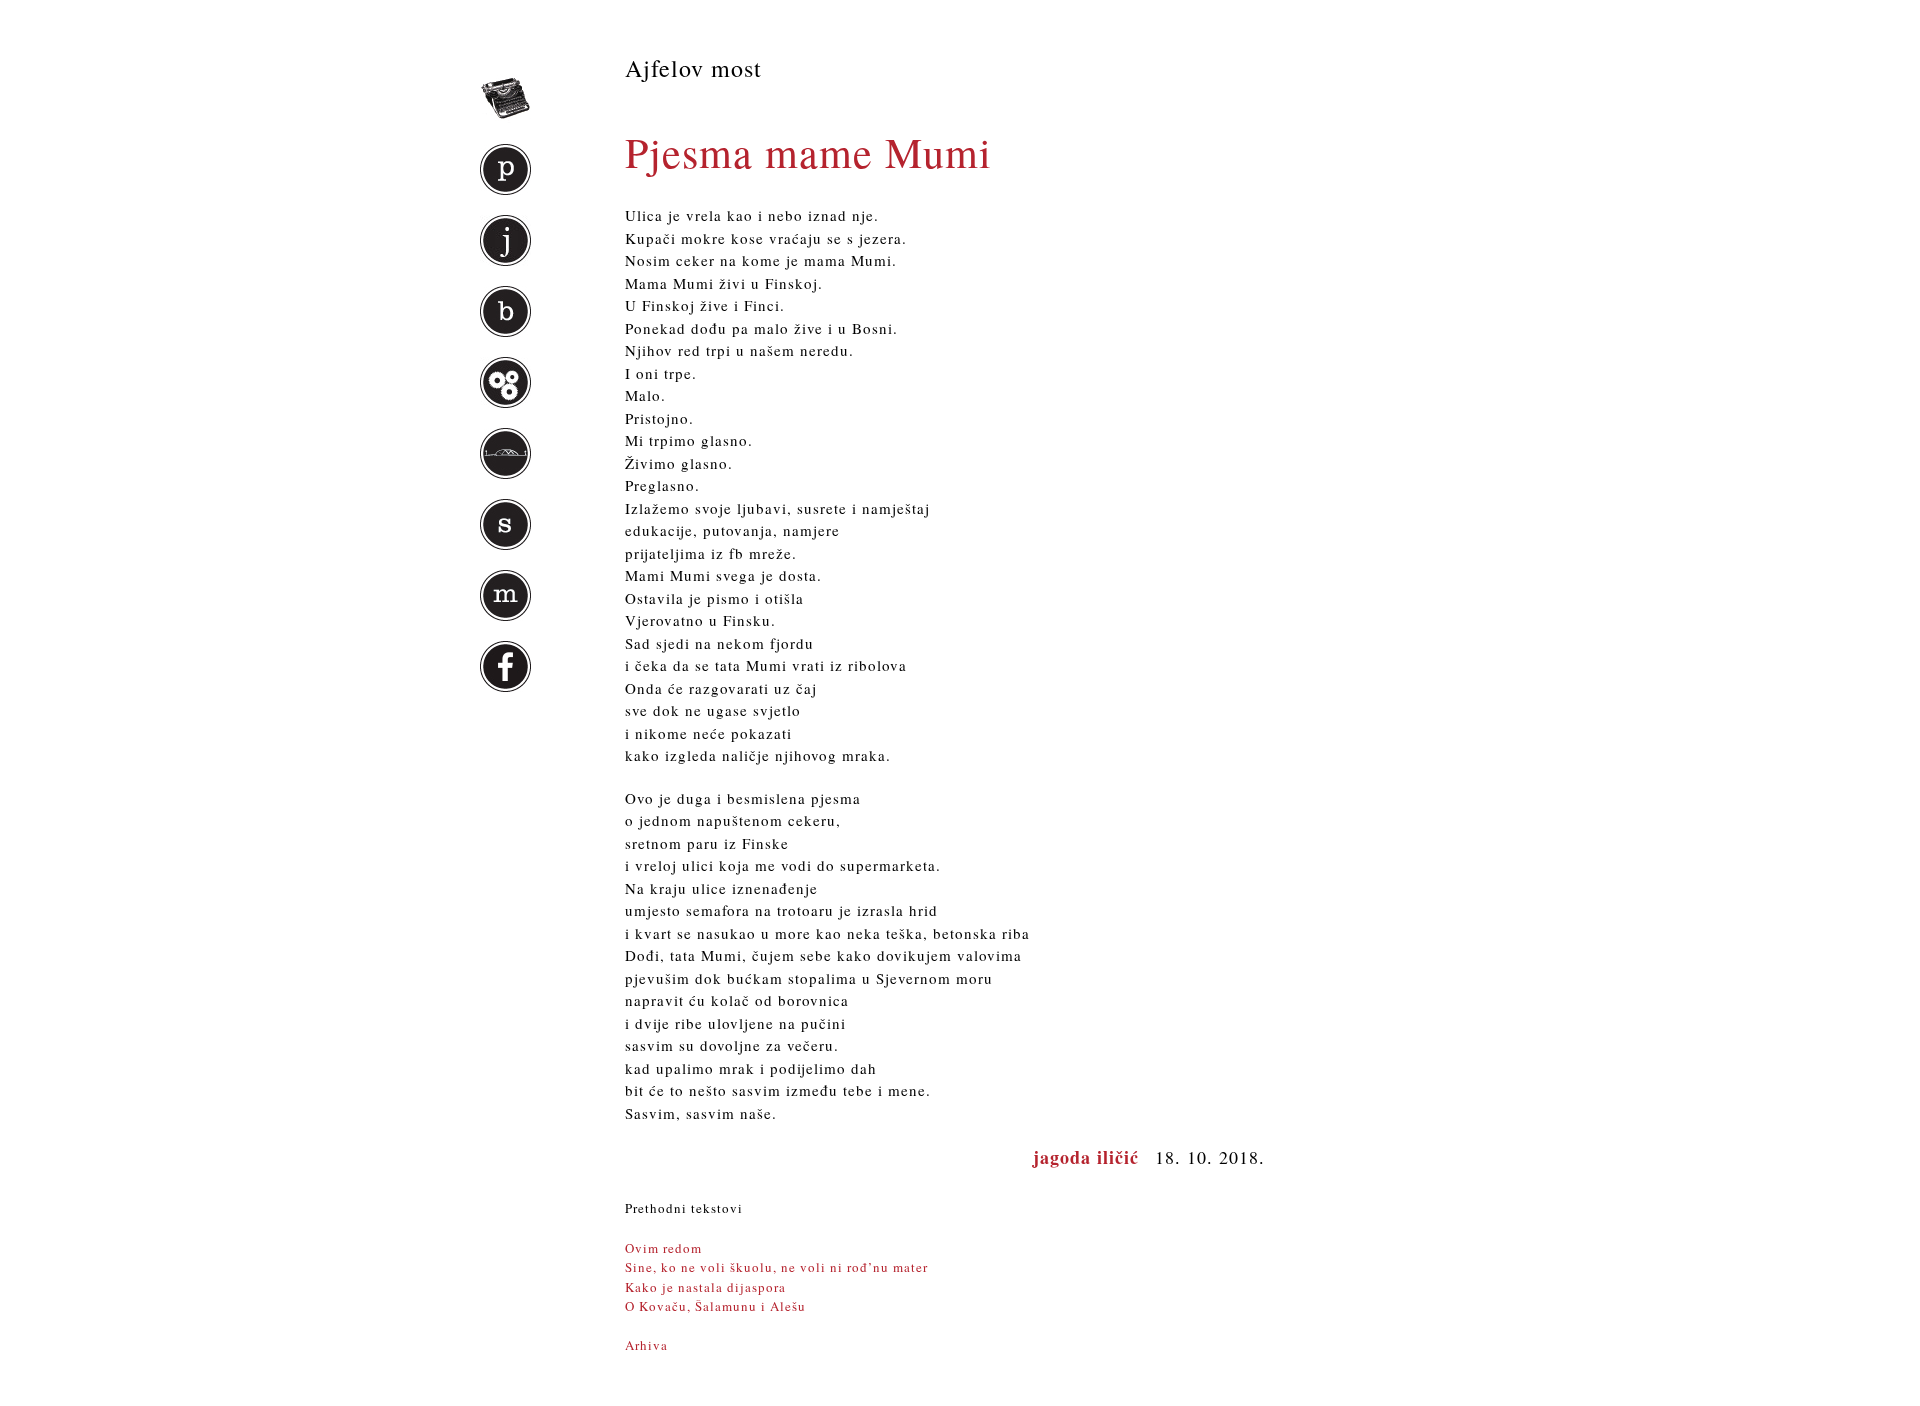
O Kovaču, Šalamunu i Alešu (715, 1306)
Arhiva (646, 1345)
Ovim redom (663, 1248)
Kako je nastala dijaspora (705, 1287)
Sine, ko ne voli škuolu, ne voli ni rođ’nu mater (776, 1267)
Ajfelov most (693, 68)
